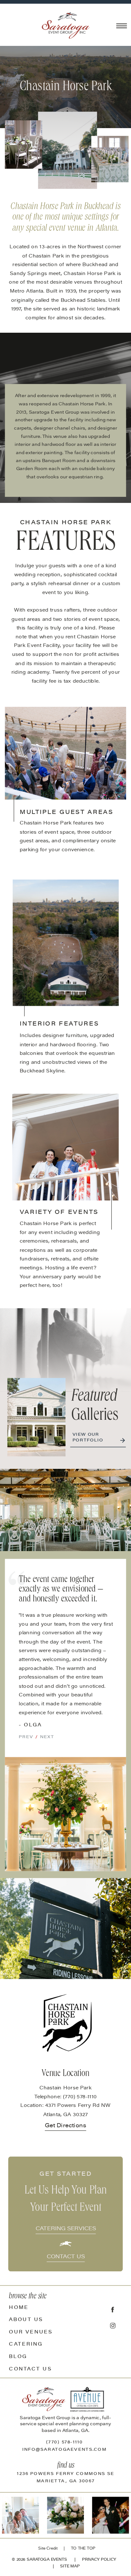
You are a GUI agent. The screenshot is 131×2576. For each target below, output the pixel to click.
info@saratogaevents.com (65, 2450)
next (47, 1737)
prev (26, 1737)
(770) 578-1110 (65, 2443)
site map (70, 2566)
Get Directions (65, 2126)
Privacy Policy (99, 2560)
